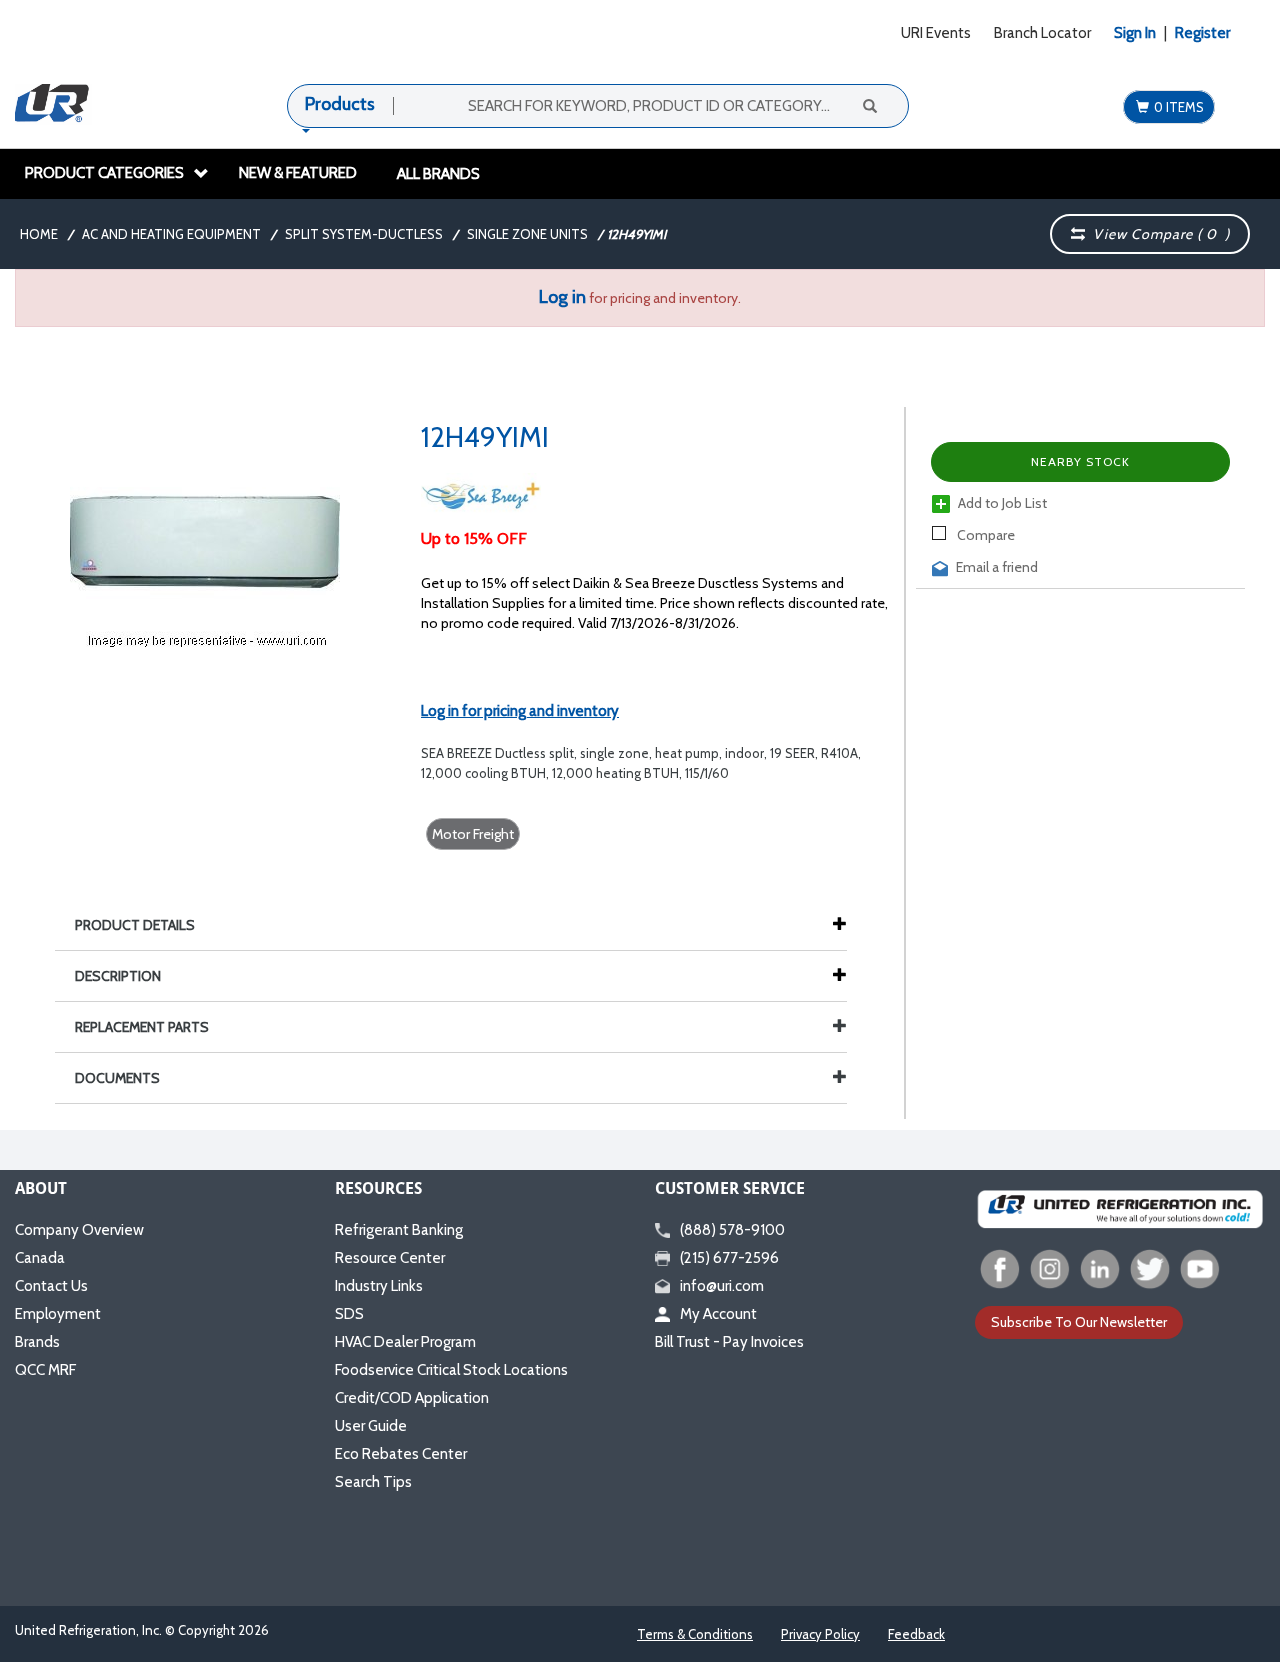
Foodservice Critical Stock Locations (451, 1370)
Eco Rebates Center (401, 1454)
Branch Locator (1042, 33)
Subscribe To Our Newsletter (1079, 1322)
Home (39, 234)
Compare (984, 535)
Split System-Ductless (364, 234)
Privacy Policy (820, 1634)
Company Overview (79, 1230)
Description (118, 976)
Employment (58, 1314)
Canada (40, 1258)
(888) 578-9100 (732, 1230)
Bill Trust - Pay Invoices (729, 1342)
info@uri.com (722, 1286)
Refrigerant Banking (399, 1230)
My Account (718, 1314)
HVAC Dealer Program (405, 1342)
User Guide (371, 1426)
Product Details (135, 925)
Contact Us (51, 1286)
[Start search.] (869, 105)
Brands (37, 1342)
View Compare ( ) (1157, 234)
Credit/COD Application (412, 1398)
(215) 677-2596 (729, 1258)
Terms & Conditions (695, 1634)
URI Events (936, 33)
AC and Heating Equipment (171, 234)
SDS (349, 1314)
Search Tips (373, 1482)
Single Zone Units (527, 234)
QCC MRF (45, 1370)
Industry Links (379, 1286)
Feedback (916, 1634)
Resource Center (390, 1258)
